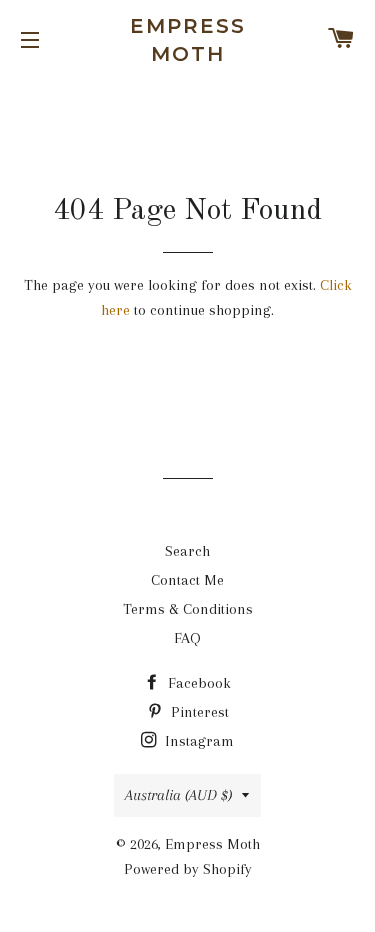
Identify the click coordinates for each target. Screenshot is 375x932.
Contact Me (187, 580)
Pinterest (198, 712)
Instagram (197, 741)
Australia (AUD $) (178, 795)
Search (187, 551)
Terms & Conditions (188, 609)
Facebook (197, 683)
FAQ (187, 638)
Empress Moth (188, 40)
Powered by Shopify (188, 869)
